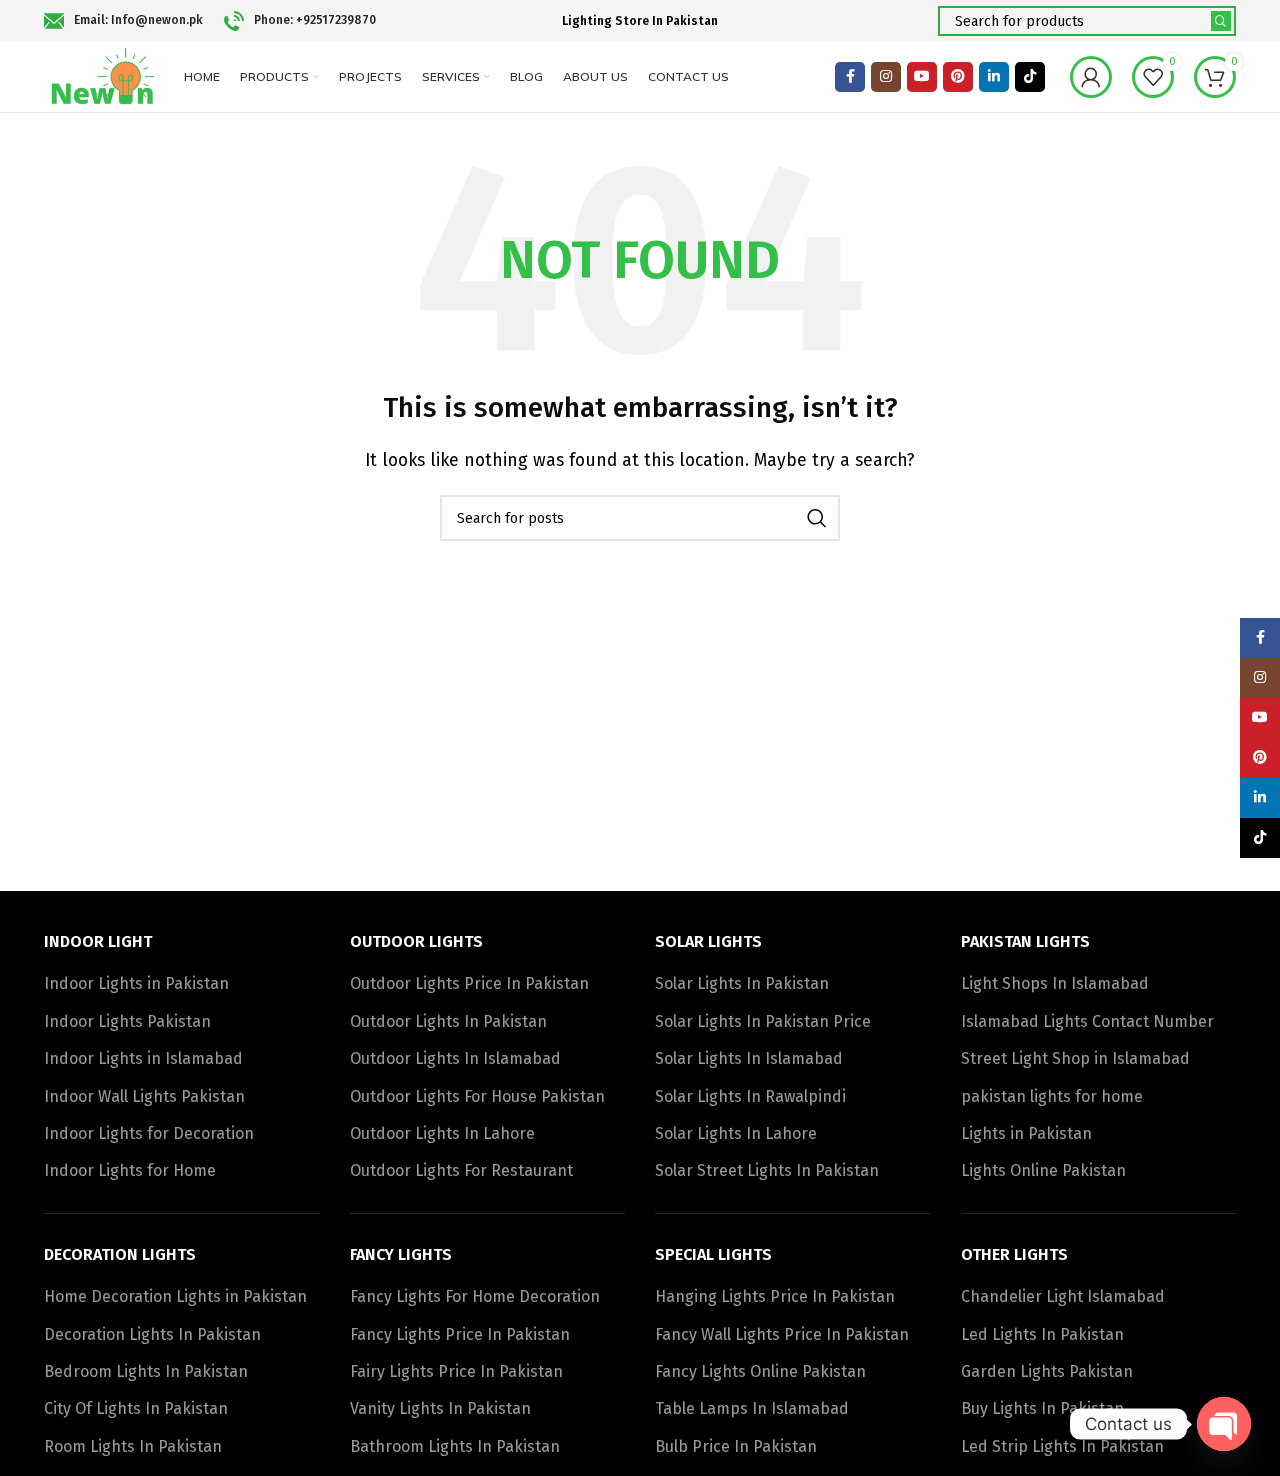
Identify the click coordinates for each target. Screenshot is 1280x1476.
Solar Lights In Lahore (736, 1133)
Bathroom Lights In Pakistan (455, 1446)
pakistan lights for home (1052, 1096)
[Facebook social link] (850, 77)
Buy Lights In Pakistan (1042, 1408)
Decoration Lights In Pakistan (152, 1334)
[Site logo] (104, 75)
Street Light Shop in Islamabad (1075, 1058)
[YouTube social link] (922, 77)
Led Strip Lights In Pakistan (1062, 1446)
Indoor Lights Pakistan (127, 1021)
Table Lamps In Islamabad (752, 1408)
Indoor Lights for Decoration (149, 1133)
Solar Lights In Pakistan (742, 983)
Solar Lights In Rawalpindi (750, 1096)
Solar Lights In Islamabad (749, 1058)
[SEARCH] (1221, 21)
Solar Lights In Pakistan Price (763, 1021)
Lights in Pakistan (1026, 1133)
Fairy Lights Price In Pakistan (456, 1371)
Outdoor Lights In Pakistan (448, 1021)
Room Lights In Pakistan (133, 1446)
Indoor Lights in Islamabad (143, 1058)
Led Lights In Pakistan (1042, 1334)
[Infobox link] (123, 21)
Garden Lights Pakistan (1047, 1371)
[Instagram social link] (886, 77)
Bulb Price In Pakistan (736, 1446)
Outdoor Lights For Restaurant (461, 1170)
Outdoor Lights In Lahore (442, 1133)
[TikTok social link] (1030, 77)
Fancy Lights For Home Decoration (475, 1296)
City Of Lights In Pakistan (136, 1408)
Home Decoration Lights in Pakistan (175, 1296)
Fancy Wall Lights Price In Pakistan (782, 1334)
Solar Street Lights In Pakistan (767, 1170)
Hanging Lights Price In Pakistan (775, 1296)
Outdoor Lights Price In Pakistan (469, 983)
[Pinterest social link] (958, 77)
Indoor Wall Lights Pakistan (144, 1096)
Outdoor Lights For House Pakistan (477, 1096)
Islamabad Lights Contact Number (1087, 1021)
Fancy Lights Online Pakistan (760, 1371)
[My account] (1091, 77)
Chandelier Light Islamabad (1063, 1296)
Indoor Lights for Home (130, 1170)
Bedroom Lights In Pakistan (146, 1371)
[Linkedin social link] (994, 77)
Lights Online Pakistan (1043, 1170)
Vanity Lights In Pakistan (440, 1408)
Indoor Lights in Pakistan (136, 983)
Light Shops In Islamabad (1055, 983)
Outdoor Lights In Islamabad (455, 1058)
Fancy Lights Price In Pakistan (460, 1334)
